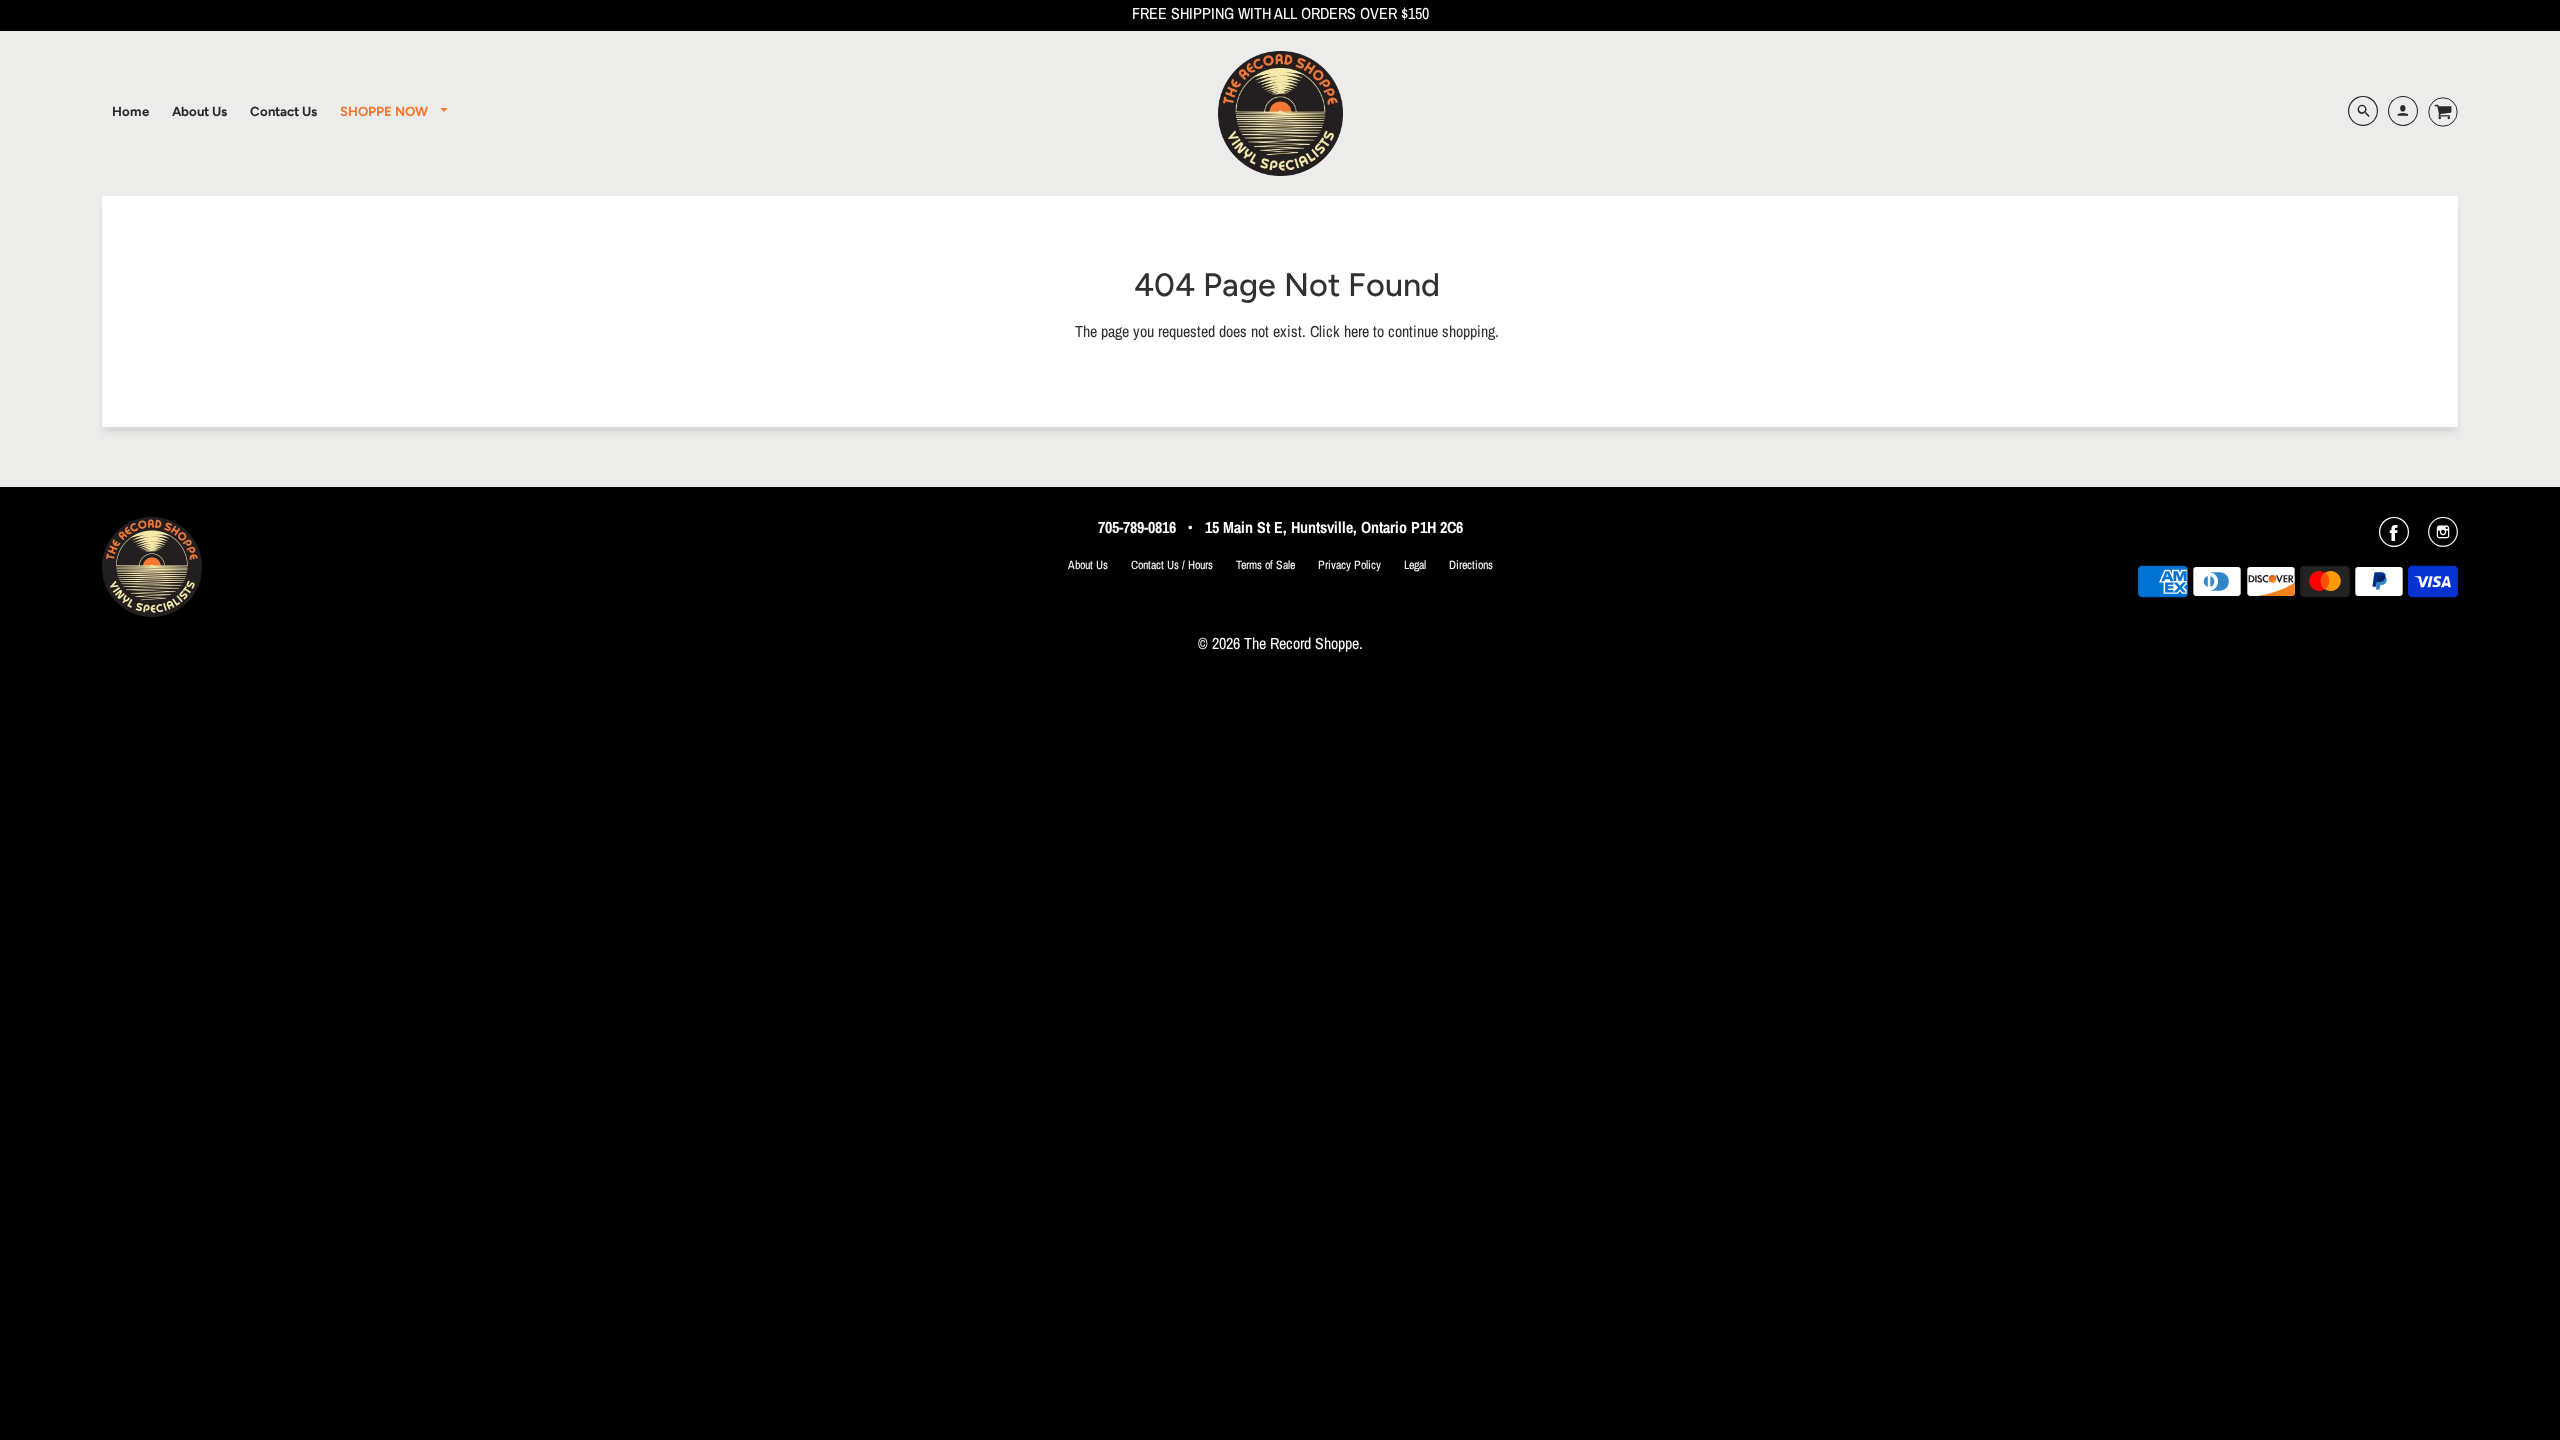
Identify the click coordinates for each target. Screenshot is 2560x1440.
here (1356, 331)
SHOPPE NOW (385, 111)
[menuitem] (130, 111)
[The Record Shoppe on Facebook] (2394, 539)
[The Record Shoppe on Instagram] (2443, 539)
